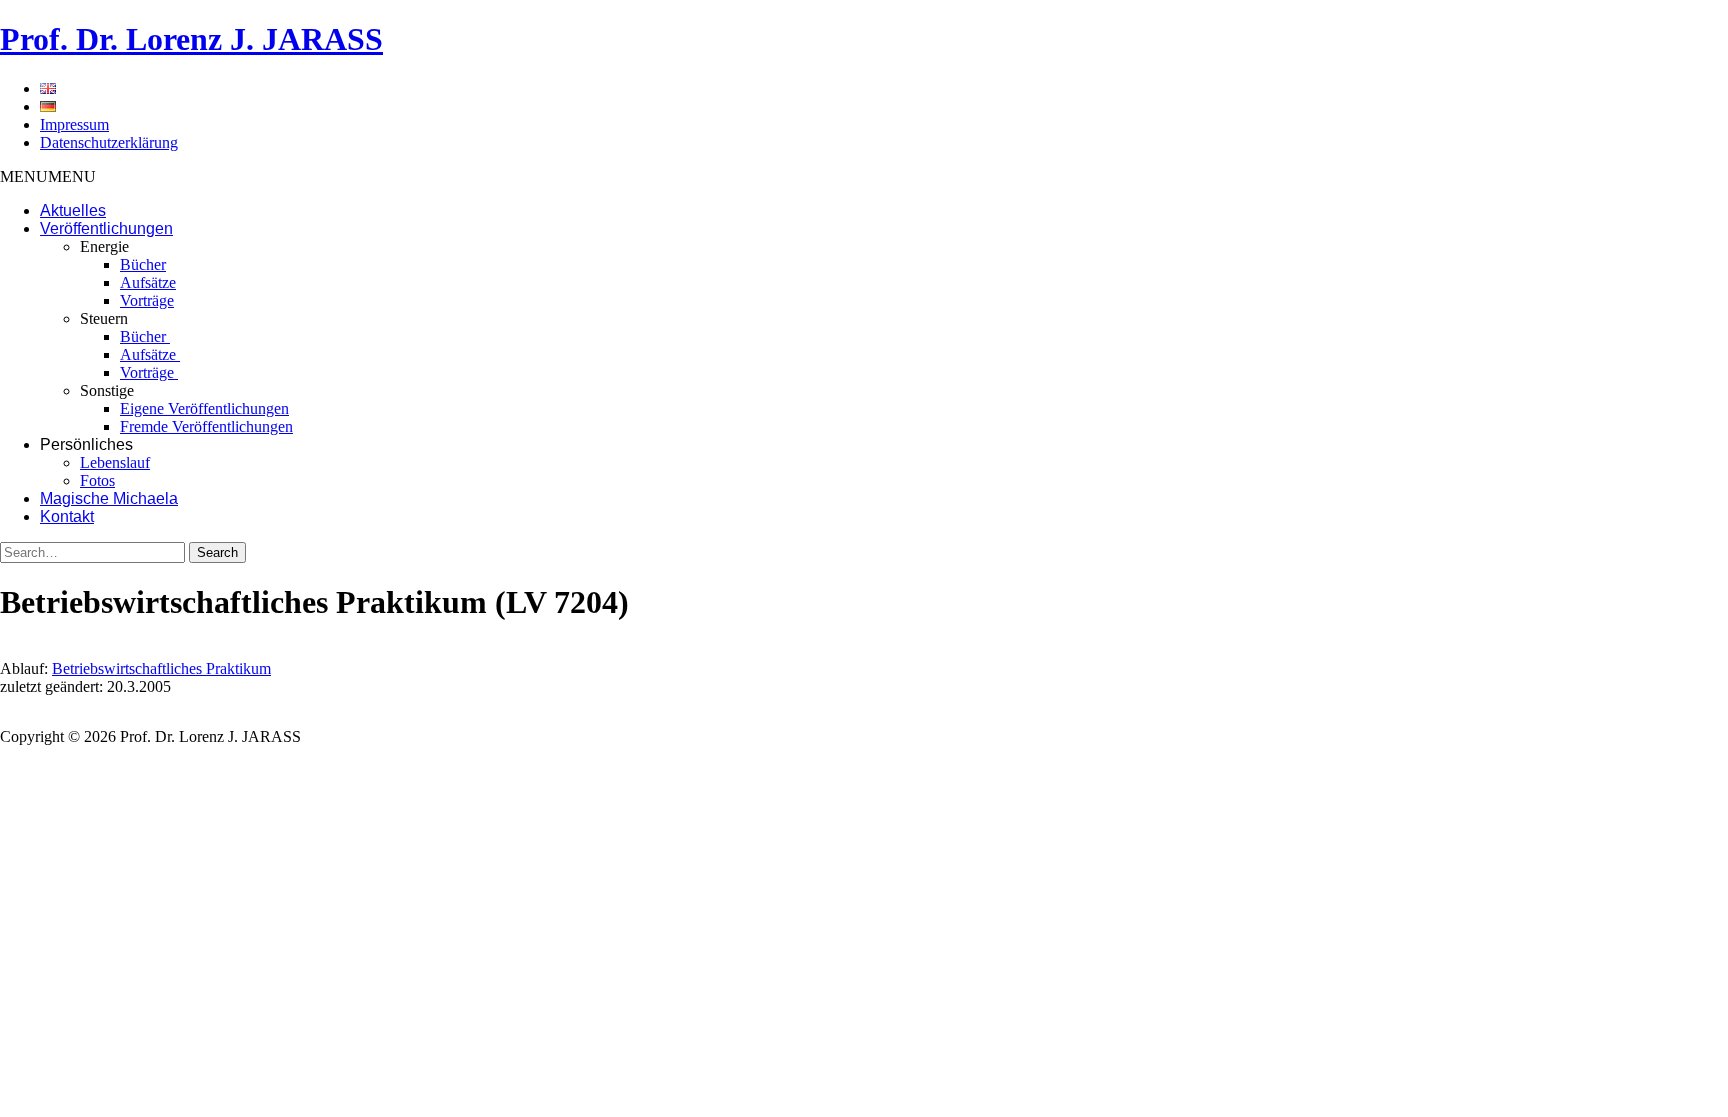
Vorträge (147, 300)
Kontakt (67, 516)
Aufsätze (148, 282)
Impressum (74, 124)
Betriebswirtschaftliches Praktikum (161, 668)
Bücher (143, 264)
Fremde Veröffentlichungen (206, 426)
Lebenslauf (115, 462)
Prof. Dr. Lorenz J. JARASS (191, 39)
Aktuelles (73, 210)
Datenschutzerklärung (109, 142)
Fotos (97, 480)
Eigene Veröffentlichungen (204, 408)
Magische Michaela (109, 498)
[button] (48, 176)
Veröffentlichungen (106, 228)
